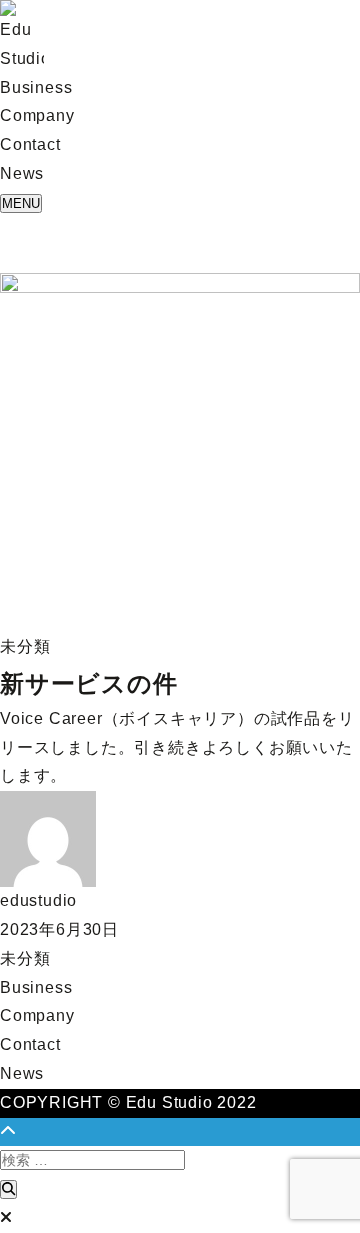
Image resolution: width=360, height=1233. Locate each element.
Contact (30, 1044)
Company (37, 1015)
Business (36, 987)
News (22, 1073)
